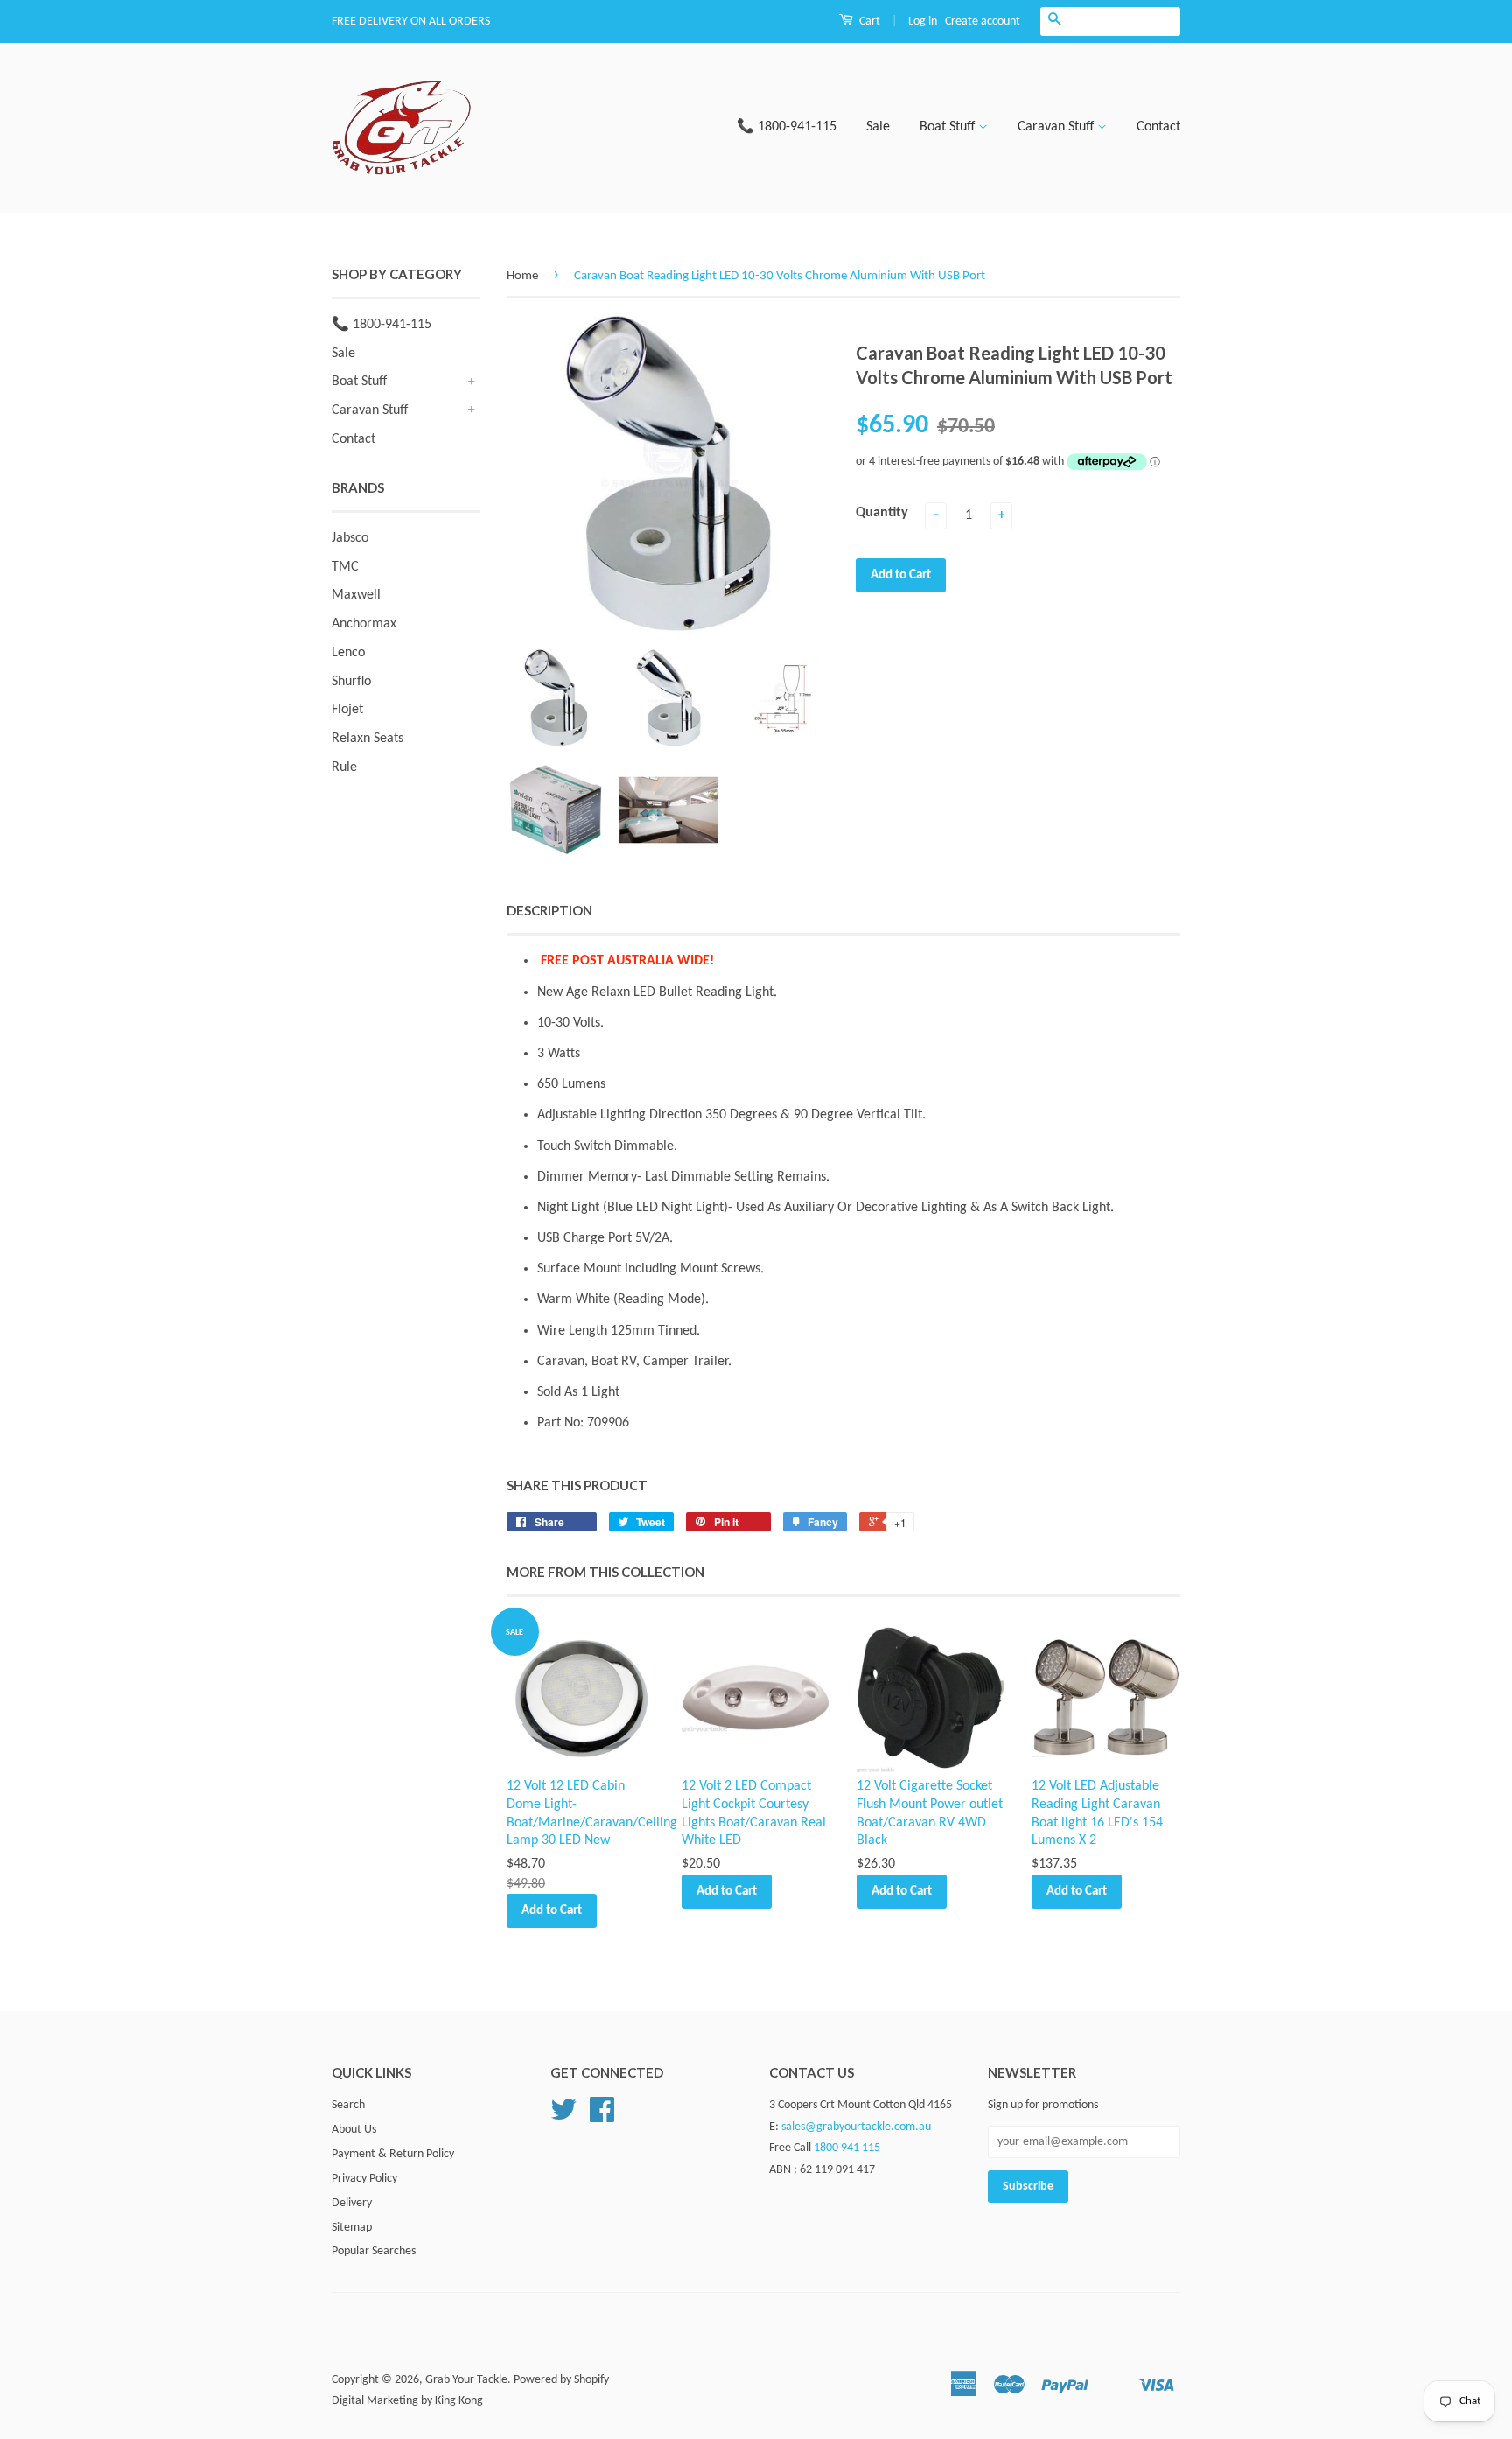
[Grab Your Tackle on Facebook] (602, 2117)
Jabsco (350, 538)
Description (549, 910)
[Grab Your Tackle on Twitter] (563, 2117)
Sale (878, 127)
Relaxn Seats (367, 739)
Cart (868, 21)
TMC (345, 567)
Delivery (352, 2203)
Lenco (348, 653)
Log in (923, 21)
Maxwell (356, 595)
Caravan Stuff (1057, 127)
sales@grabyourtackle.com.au (856, 2127)
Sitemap (352, 2228)
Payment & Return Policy (393, 2154)
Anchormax (364, 624)
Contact (1158, 127)
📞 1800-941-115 (787, 127)
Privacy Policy (364, 2179)
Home (522, 276)
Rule (344, 767)
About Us (354, 2130)
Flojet (347, 710)
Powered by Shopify (561, 2380)
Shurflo (351, 682)
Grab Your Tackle (466, 2380)
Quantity (882, 513)
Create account (983, 21)
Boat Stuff (949, 127)
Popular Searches (374, 2251)
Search (348, 2105)
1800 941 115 (847, 2148)
